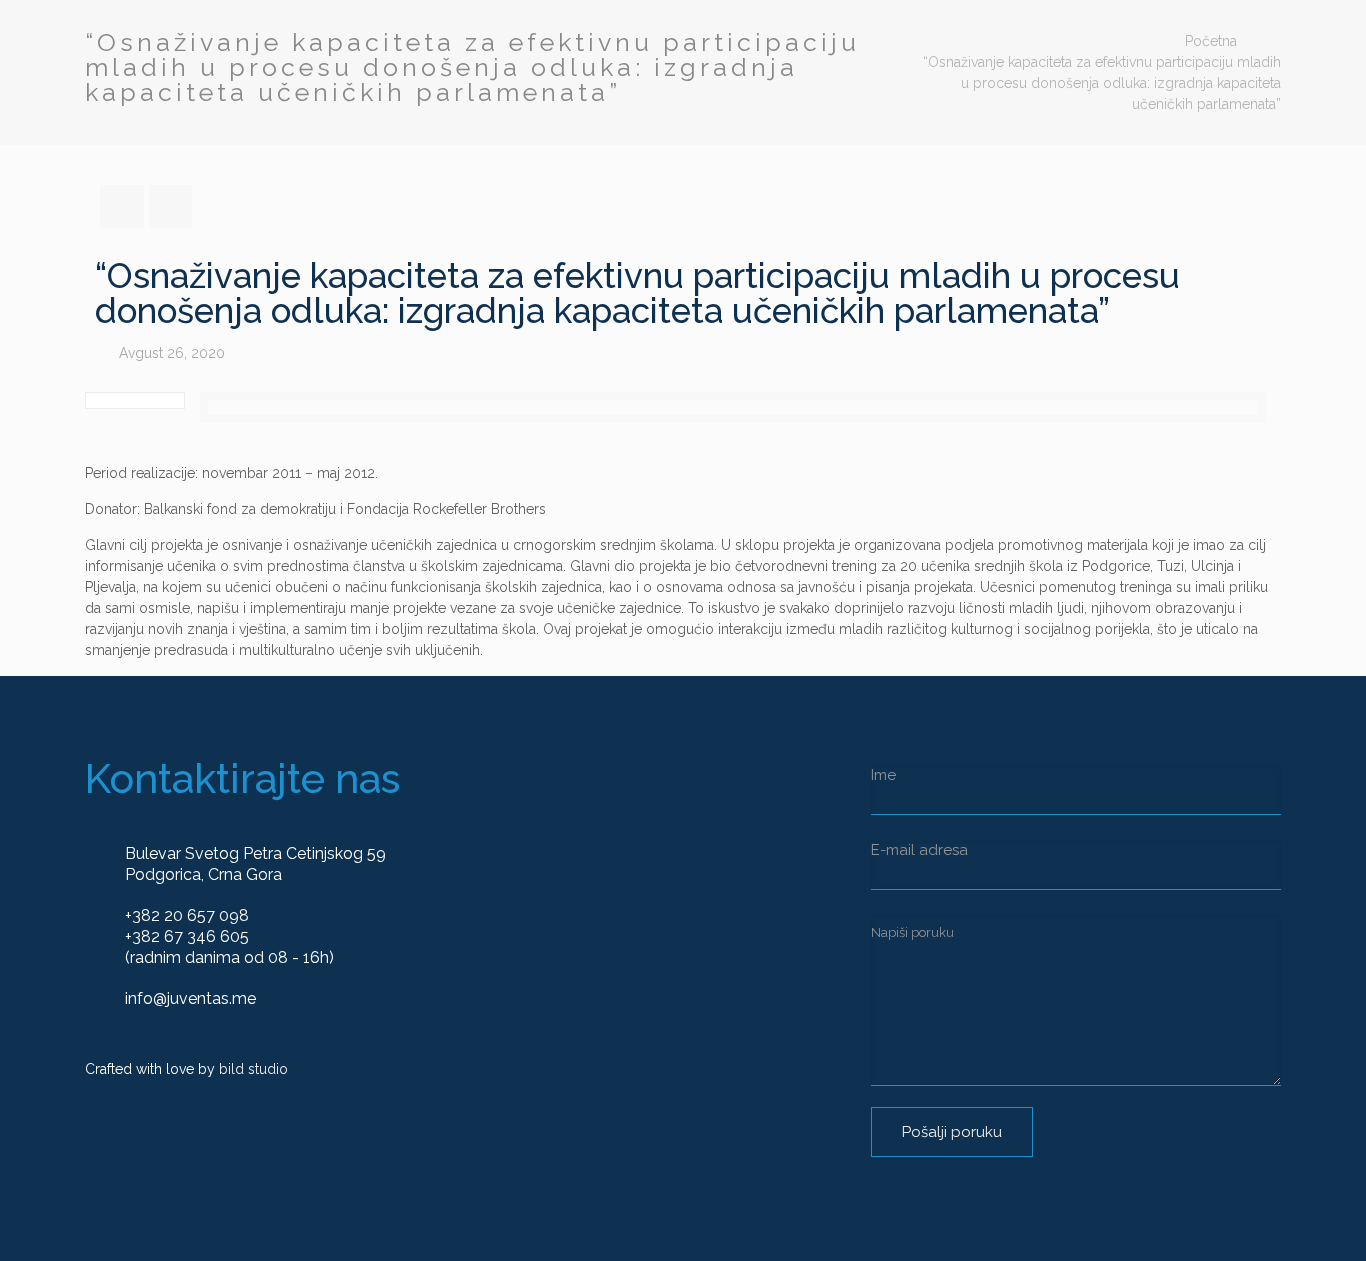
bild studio (253, 1069)
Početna (1211, 41)
